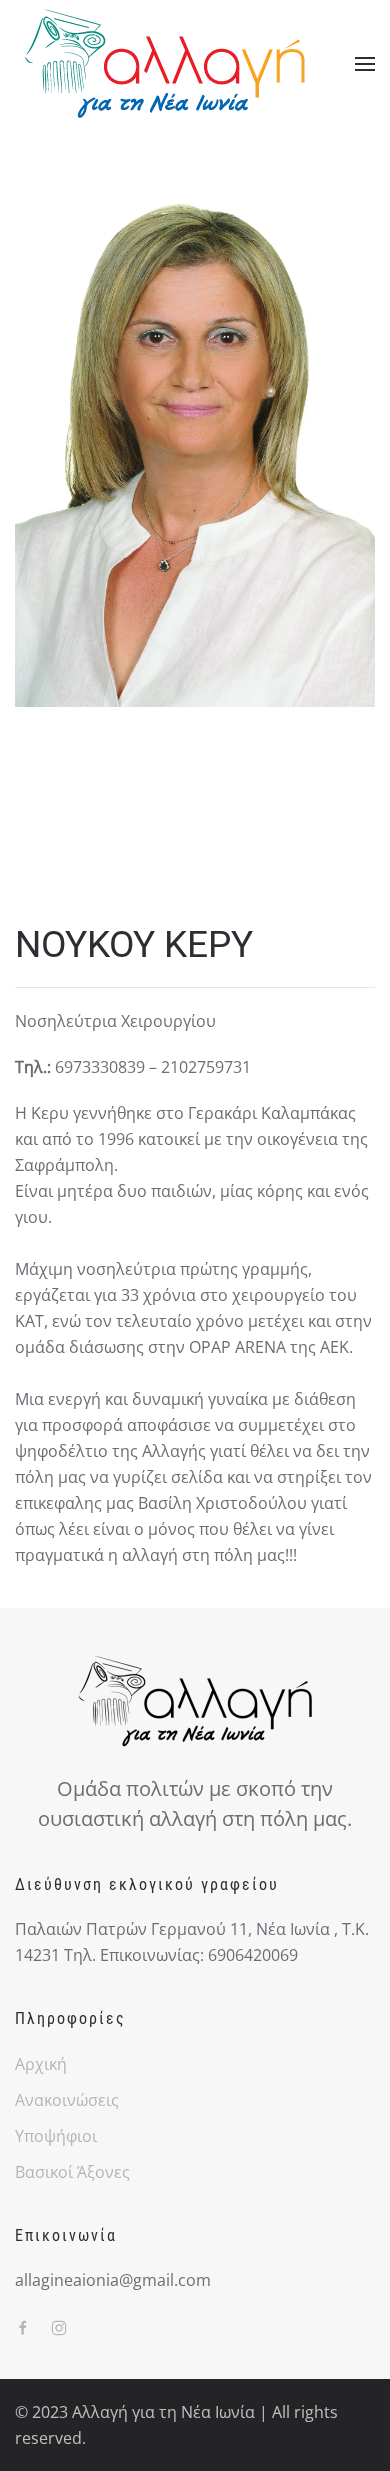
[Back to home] (165, 63)
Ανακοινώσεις (67, 2100)
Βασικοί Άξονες (72, 2172)
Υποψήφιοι (56, 2136)
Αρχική (41, 2064)
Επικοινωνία (66, 2235)
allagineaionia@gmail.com (113, 2280)
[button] (365, 64)
